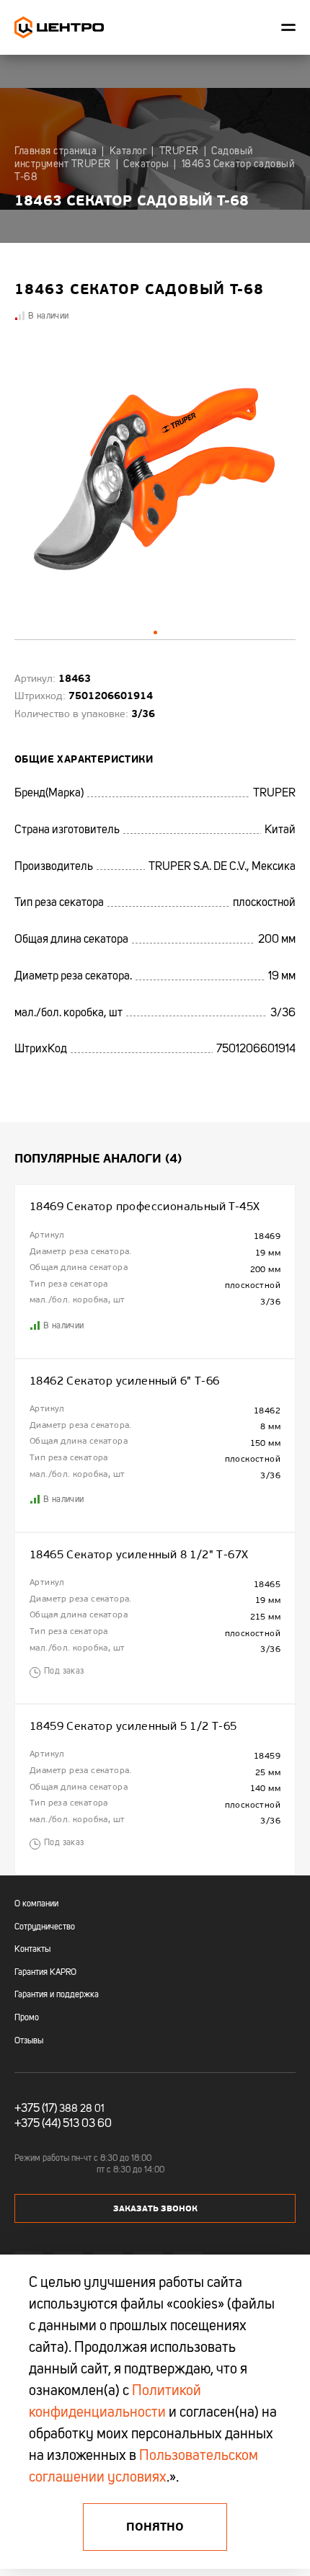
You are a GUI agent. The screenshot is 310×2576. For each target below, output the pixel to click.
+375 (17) (36, 2109)
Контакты (32, 1950)
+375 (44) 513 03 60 (63, 2124)
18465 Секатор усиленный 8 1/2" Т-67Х (139, 1555)
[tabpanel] (155, 481)
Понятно (155, 2527)
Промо (27, 2018)
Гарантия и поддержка (57, 1995)
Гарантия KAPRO (45, 1973)
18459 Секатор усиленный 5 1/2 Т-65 (133, 1726)
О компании (36, 1904)
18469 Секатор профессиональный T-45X (145, 1207)
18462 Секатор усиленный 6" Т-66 (124, 1381)
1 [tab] (155, 632)
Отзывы (29, 2041)
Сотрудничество (45, 1927)
